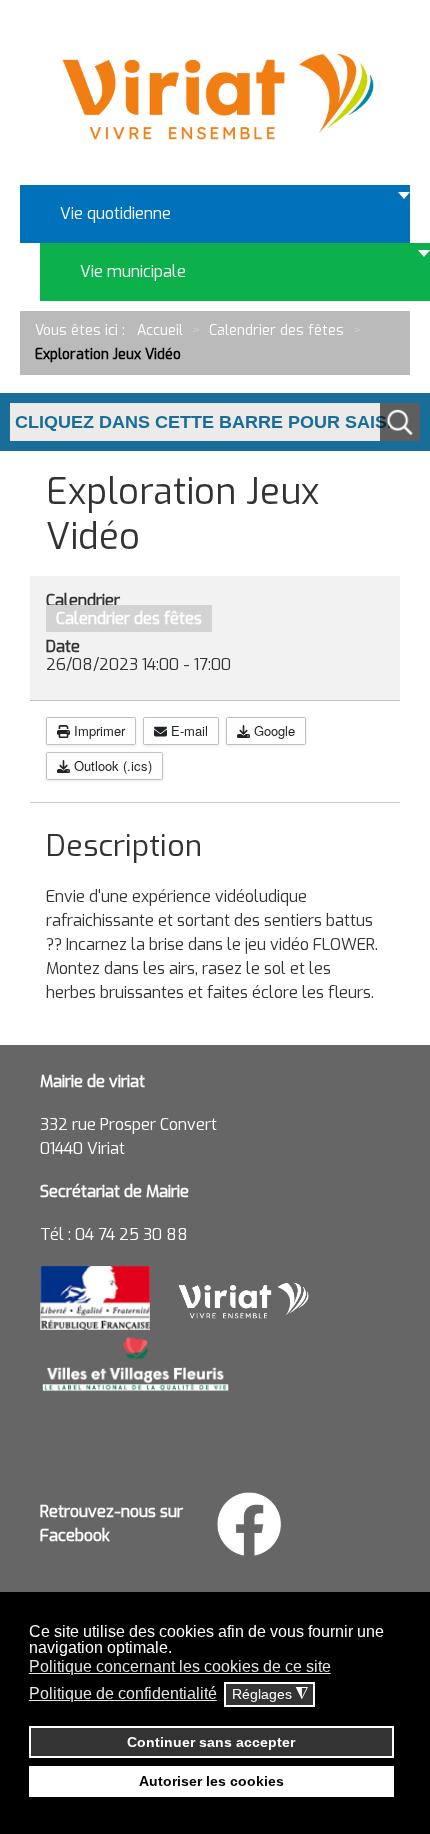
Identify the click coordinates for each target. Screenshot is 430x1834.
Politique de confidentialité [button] (123, 1693)
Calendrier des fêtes (129, 618)
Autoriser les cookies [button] (211, 1781)
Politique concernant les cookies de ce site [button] (180, 1666)
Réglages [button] (270, 1694)
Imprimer (97, 730)
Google (272, 730)
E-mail (187, 730)
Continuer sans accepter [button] (211, 1742)
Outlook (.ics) (111, 765)
